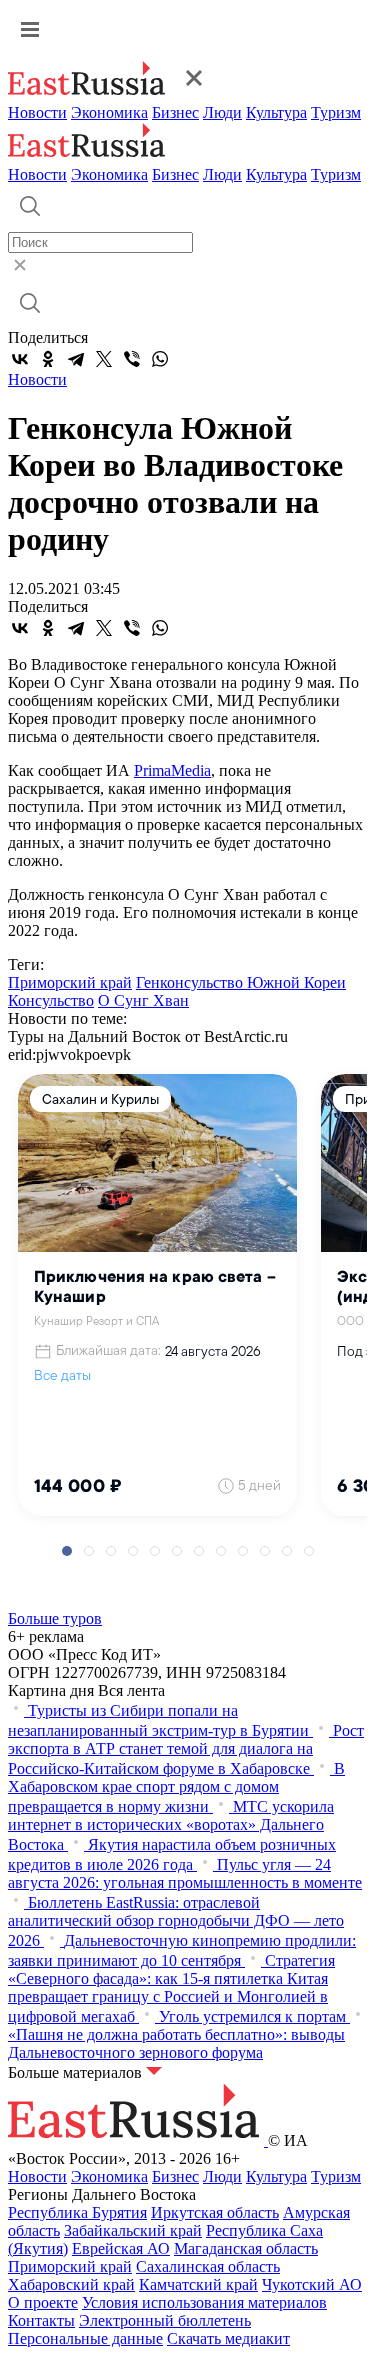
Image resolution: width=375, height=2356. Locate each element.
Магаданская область (246, 2248)
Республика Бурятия (77, 2212)
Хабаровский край (71, 2284)
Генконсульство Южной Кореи (241, 982)
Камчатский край (198, 2284)
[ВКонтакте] (20, 359)
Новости (37, 112)
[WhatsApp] (160, 359)
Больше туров (55, 1618)
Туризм (336, 112)
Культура (276, 112)
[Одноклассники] (48, 359)
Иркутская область (215, 2212)
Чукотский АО (312, 2284)
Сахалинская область (208, 2266)
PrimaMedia (172, 770)
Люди (222, 112)
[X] (104, 359)
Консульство (51, 1000)
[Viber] (132, 359)
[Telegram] (76, 359)
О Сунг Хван (143, 1000)
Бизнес (175, 112)
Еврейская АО (121, 2248)
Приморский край (70, 982)
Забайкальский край (133, 2230)
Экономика (109, 112)
